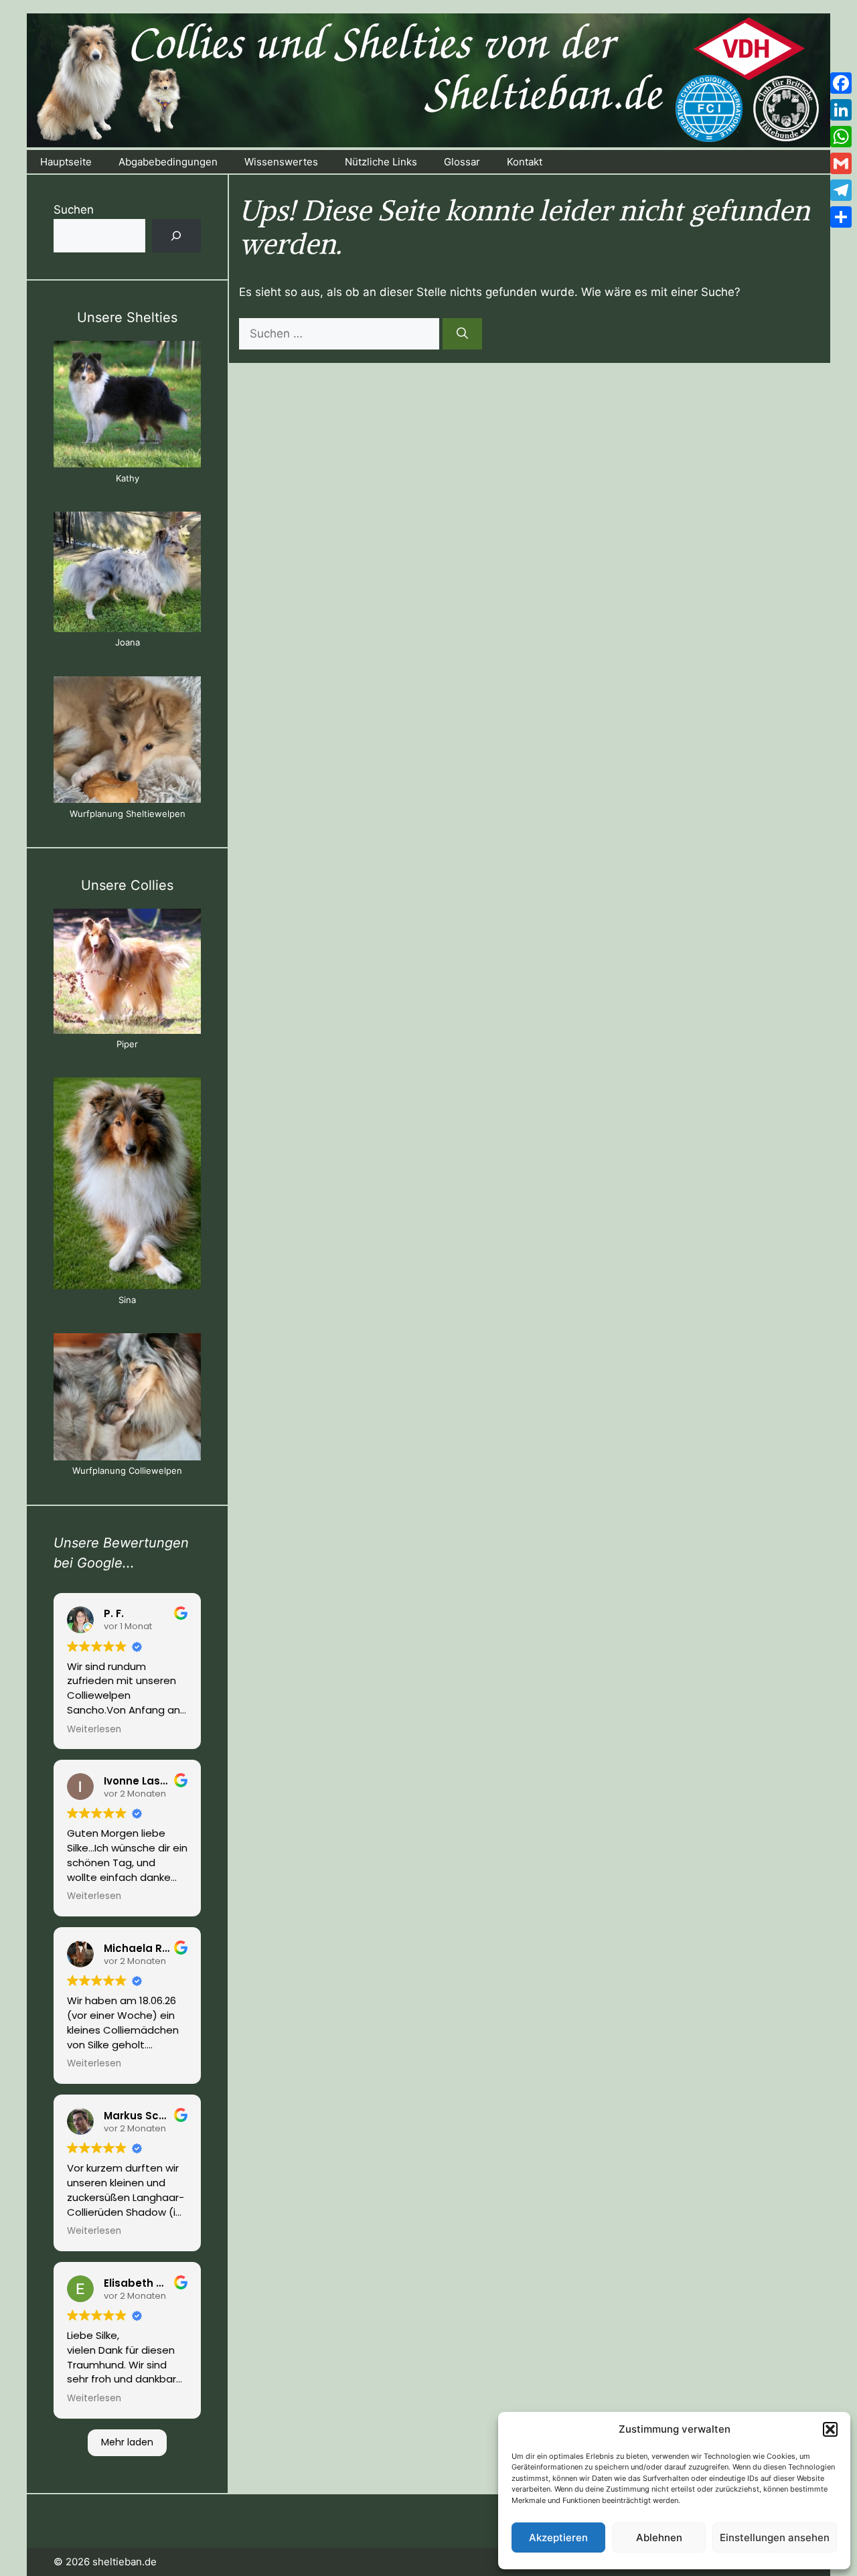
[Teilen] (841, 217)
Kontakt (525, 162)
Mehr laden (127, 2442)
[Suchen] (462, 334)
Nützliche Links (381, 162)
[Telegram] (841, 190)
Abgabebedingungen (168, 162)
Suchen (74, 210)
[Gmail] (841, 163)
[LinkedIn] (841, 110)
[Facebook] (841, 83)
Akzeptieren (558, 2537)
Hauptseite (66, 162)
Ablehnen (659, 2537)
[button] (830, 2429)
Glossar (462, 162)
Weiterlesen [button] (94, 1730)
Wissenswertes (281, 162)
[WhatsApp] (841, 137)
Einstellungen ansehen (775, 2537)
